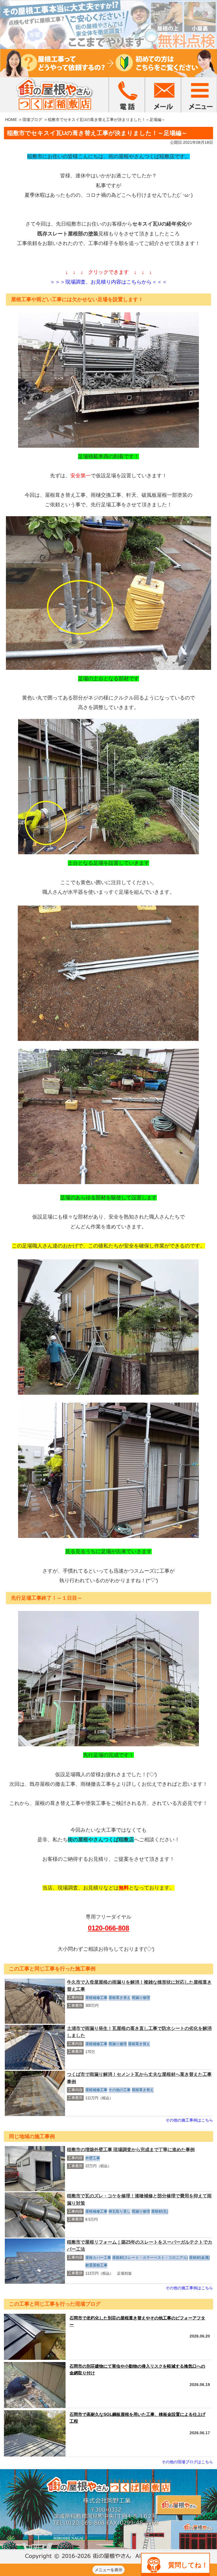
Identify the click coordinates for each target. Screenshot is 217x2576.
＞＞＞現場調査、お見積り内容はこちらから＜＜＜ (108, 282)
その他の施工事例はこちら (189, 2120)
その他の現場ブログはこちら (187, 2462)
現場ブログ (32, 120)
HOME (11, 120)
